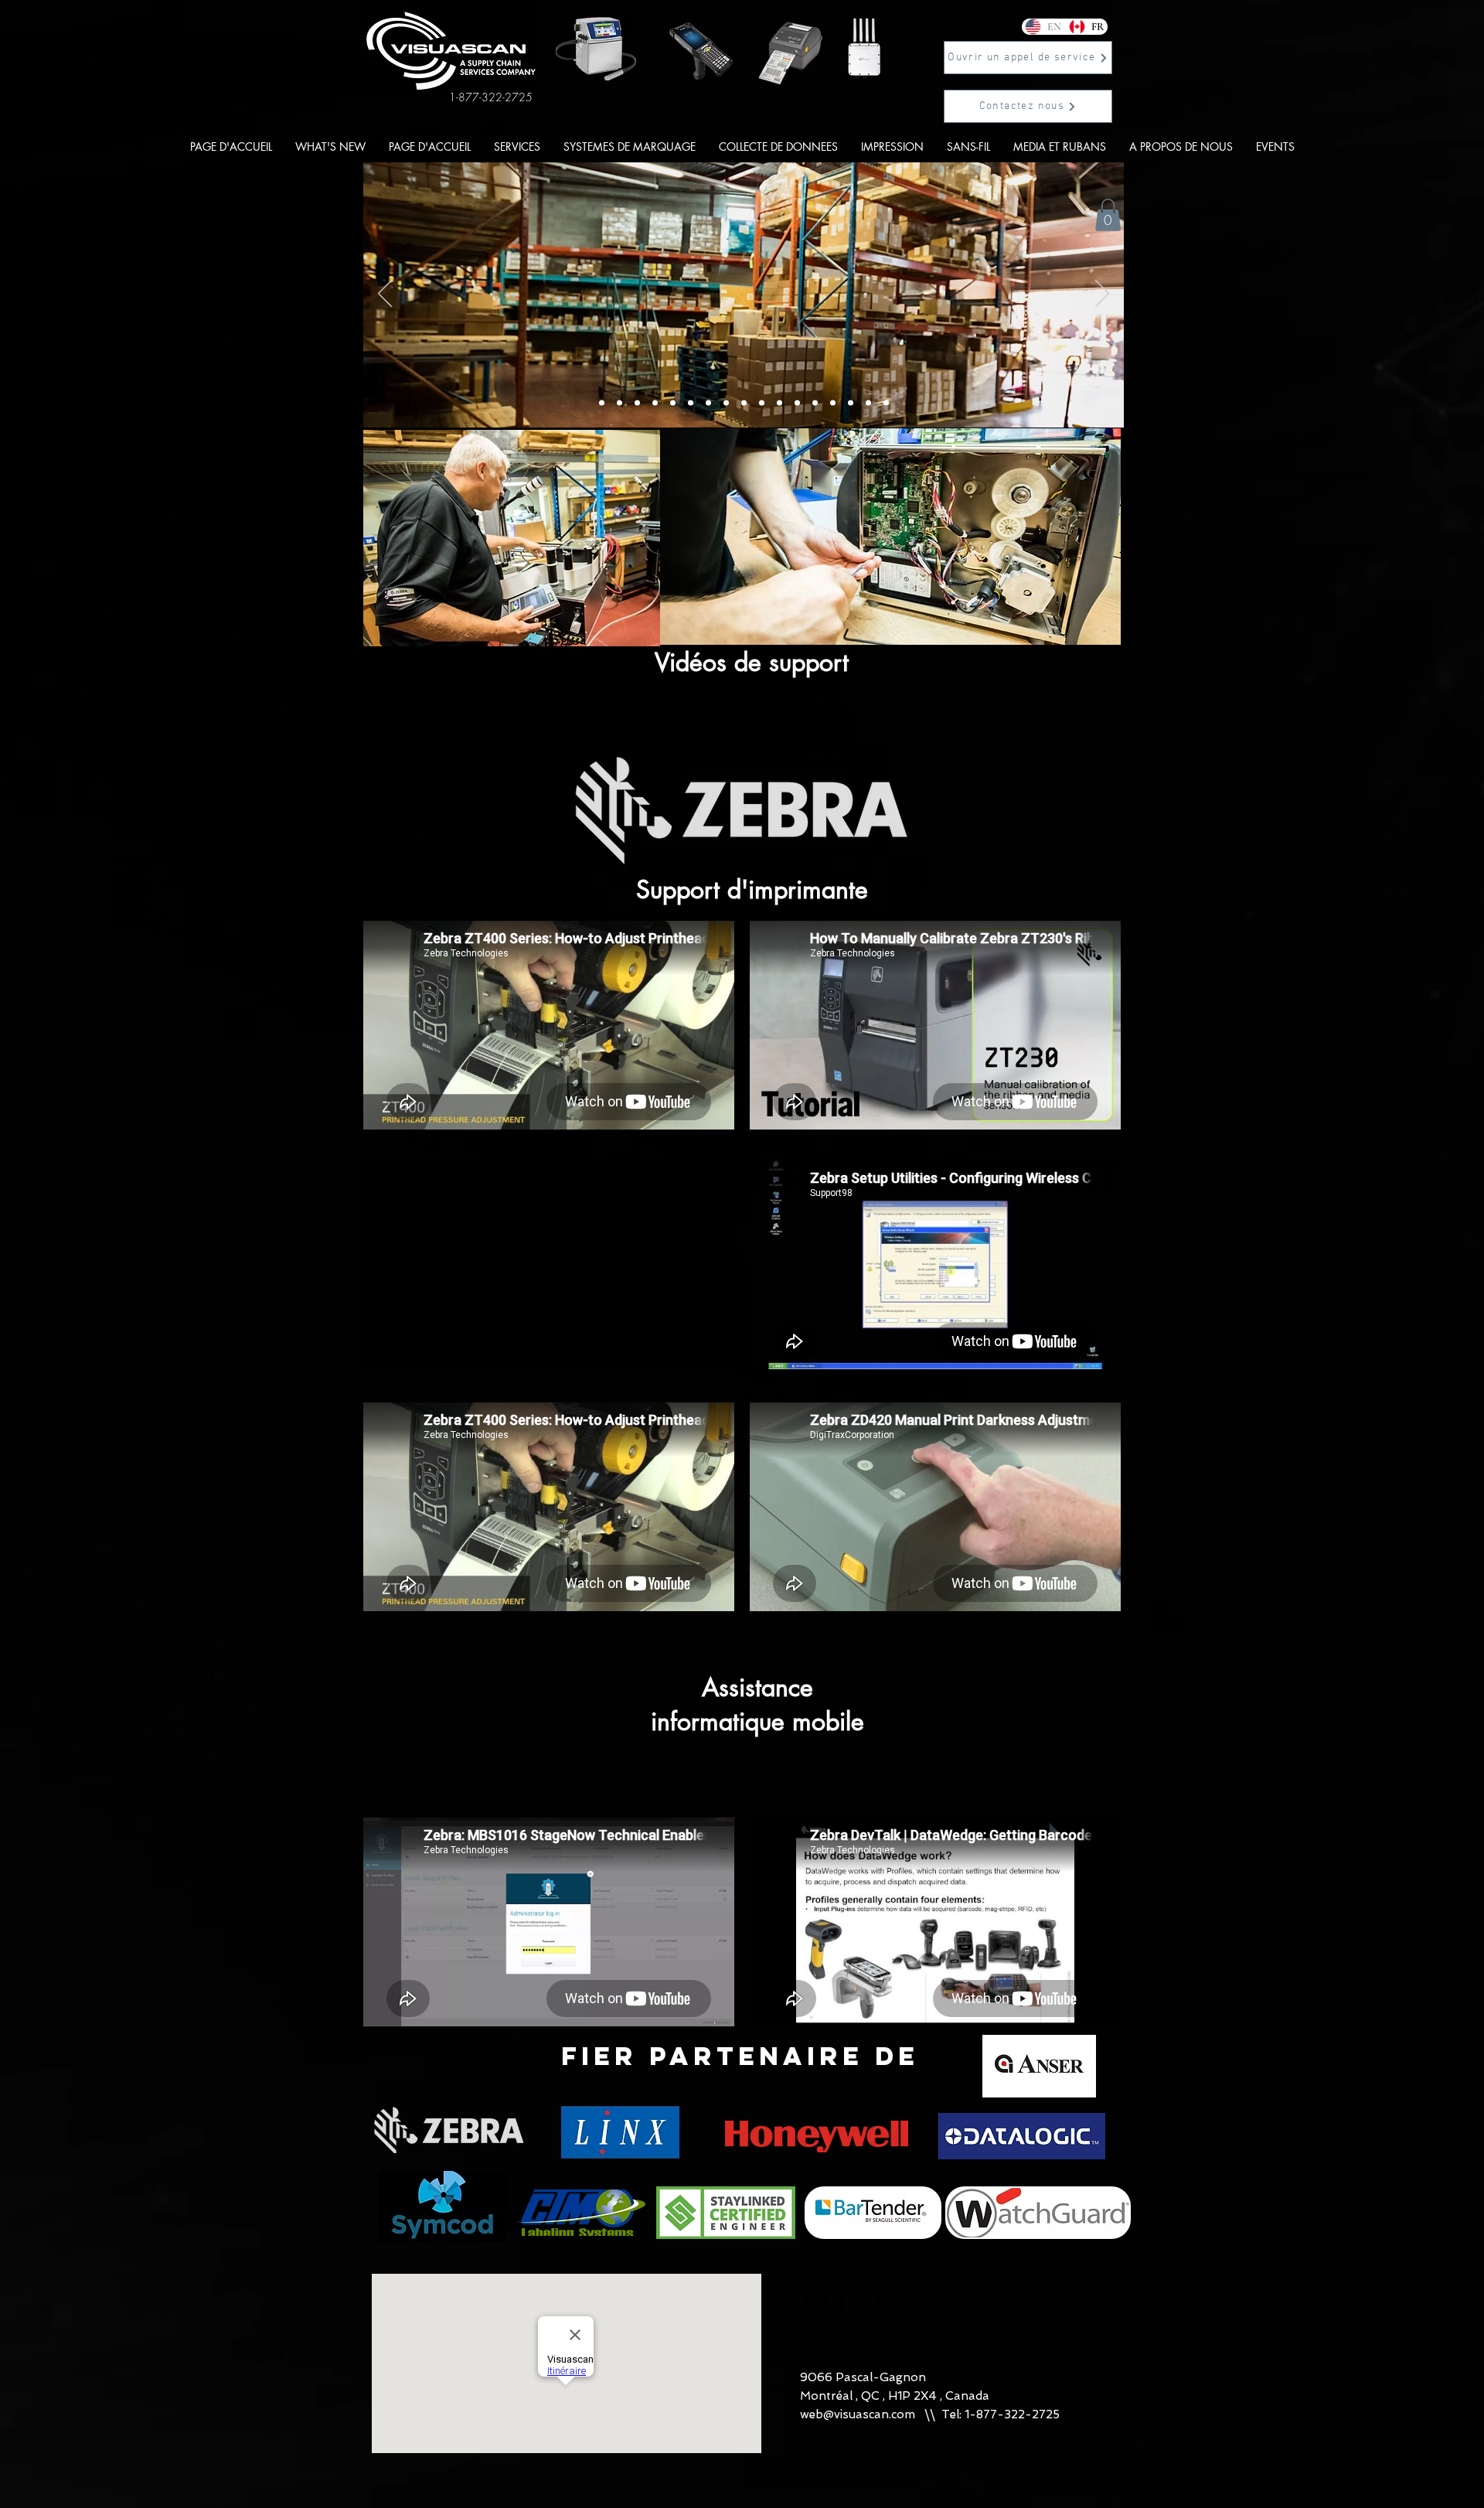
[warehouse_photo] (637, 403)
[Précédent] (385, 295)
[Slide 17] (886, 403)
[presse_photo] (779, 403)
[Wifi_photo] (691, 403)
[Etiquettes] (851, 403)
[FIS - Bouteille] (868, 403)
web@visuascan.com (858, 2414)
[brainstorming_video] (726, 403)
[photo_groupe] (655, 403)
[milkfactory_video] (673, 403)
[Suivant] (1102, 295)
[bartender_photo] (797, 403)
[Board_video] (619, 403)
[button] (1028, 58)
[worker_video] (708, 403)
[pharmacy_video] (762, 403)
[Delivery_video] (602, 403)
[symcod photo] (833, 403)
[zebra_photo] (815, 403)
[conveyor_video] (744, 403)
